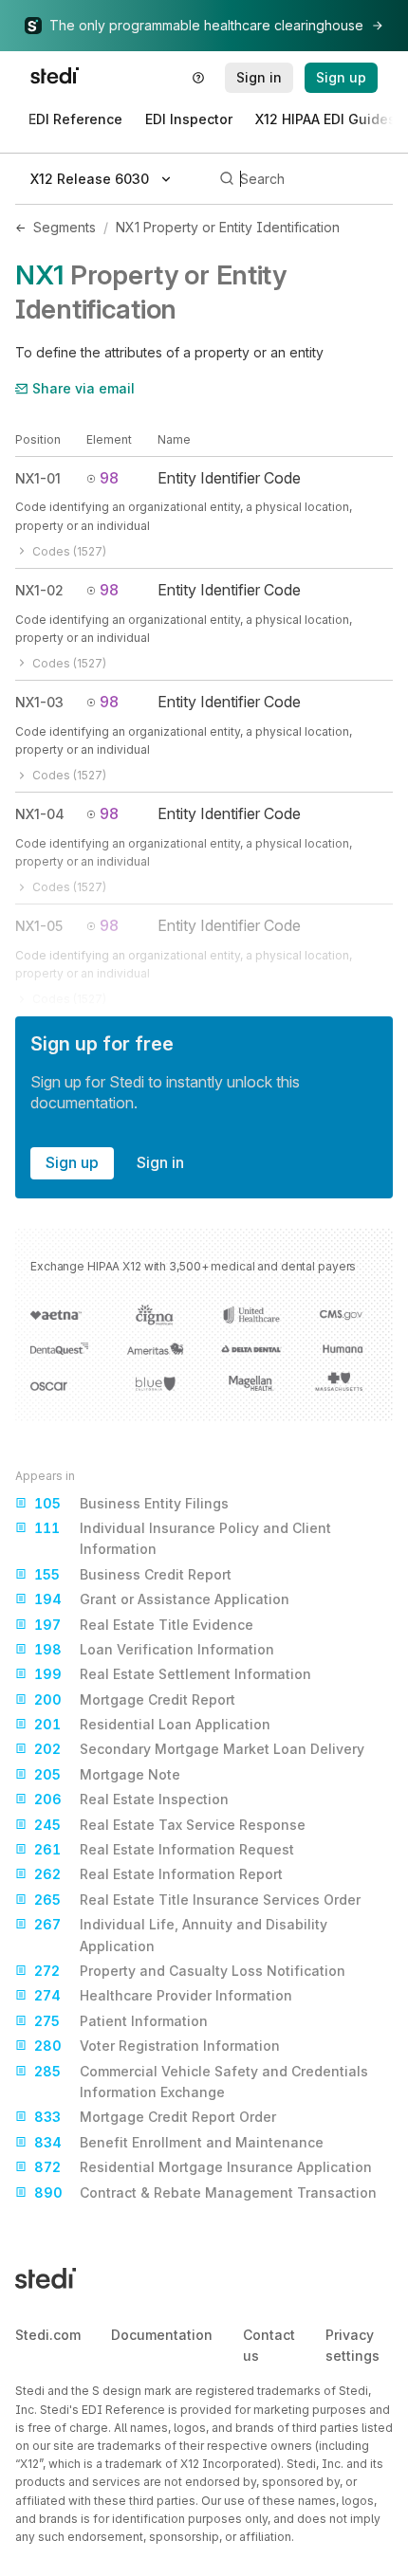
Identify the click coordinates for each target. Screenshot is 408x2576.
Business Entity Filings (131, 1503)
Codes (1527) (69, 551)
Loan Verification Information (154, 1649)
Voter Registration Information (157, 2046)
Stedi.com (48, 2335)
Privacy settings (352, 2345)
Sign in (160, 1162)
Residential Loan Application (152, 1724)
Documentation (162, 2335)
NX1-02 (39, 590)
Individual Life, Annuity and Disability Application (181, 1935)
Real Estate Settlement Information (173, 1674)
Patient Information (121, 2021)
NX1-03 (39, 702)
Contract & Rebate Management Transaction (205, 2192)
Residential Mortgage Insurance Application (203, 2167)
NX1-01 (38, 478)
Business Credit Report (133, 1574)
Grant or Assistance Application (162, 1599)
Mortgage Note (107, 1774)
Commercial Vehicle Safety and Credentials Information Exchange (201, 2082)
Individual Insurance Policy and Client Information (183, 1538)
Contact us (269, 2345)
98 (109, 478)
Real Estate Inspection (131, 1799)
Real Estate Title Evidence (144, 1625)
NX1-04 (40, 814)
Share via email (83, 388)
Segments (65, 227)
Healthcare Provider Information (163, 1995)
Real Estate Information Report (158, 1874)
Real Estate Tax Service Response (170, 1825)
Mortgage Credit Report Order (155, 2117)
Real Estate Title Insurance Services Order (197, 1900)
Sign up (72, 1162)
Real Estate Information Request (164, 1849)
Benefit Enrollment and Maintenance (179, 2142)
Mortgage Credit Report (135, 1699)
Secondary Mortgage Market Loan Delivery (199, 1749)
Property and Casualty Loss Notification (190, 1971)
